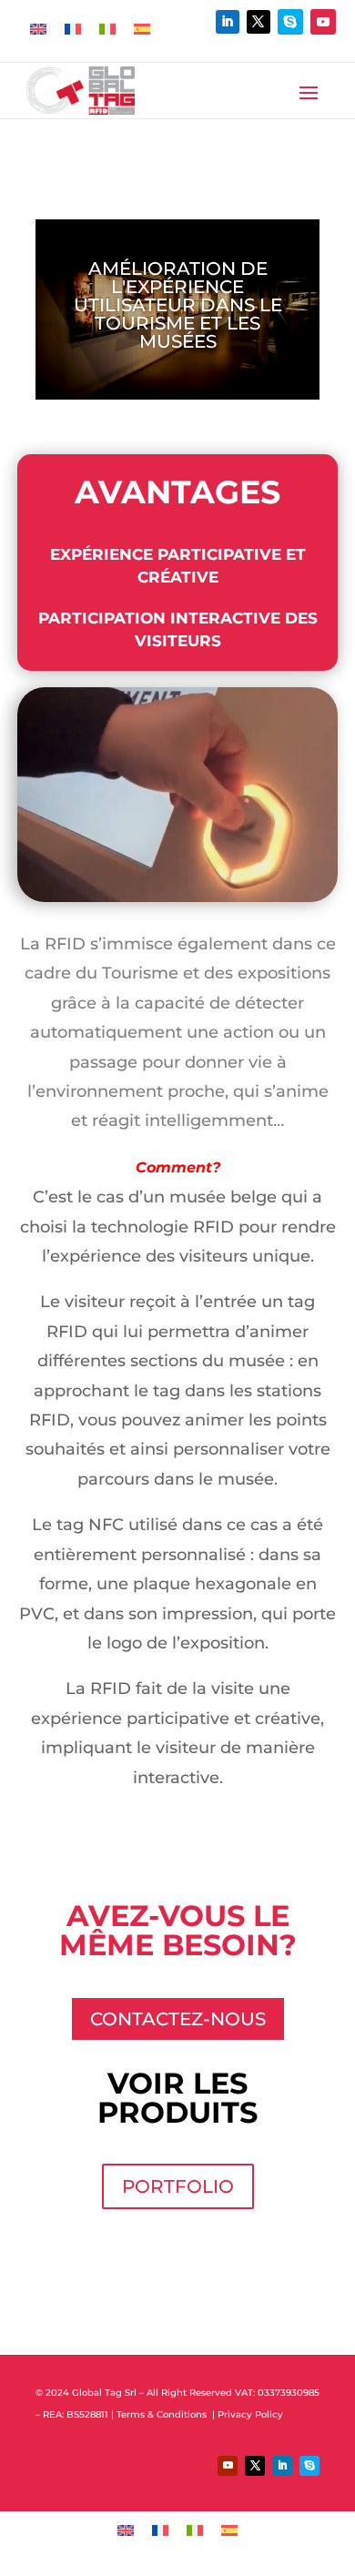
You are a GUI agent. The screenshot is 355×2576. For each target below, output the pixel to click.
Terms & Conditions (163, 2414)
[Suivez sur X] (259, 22)
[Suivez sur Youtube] (323, 22)
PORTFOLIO (178, 2186)
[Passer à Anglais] (38, 29)
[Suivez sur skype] (290, 22)
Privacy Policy (252, 2414)
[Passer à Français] (73, 29)
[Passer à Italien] (107, 29)
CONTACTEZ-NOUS (178, 2019)
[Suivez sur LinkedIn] (228, 22)
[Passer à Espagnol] (142, 29)
